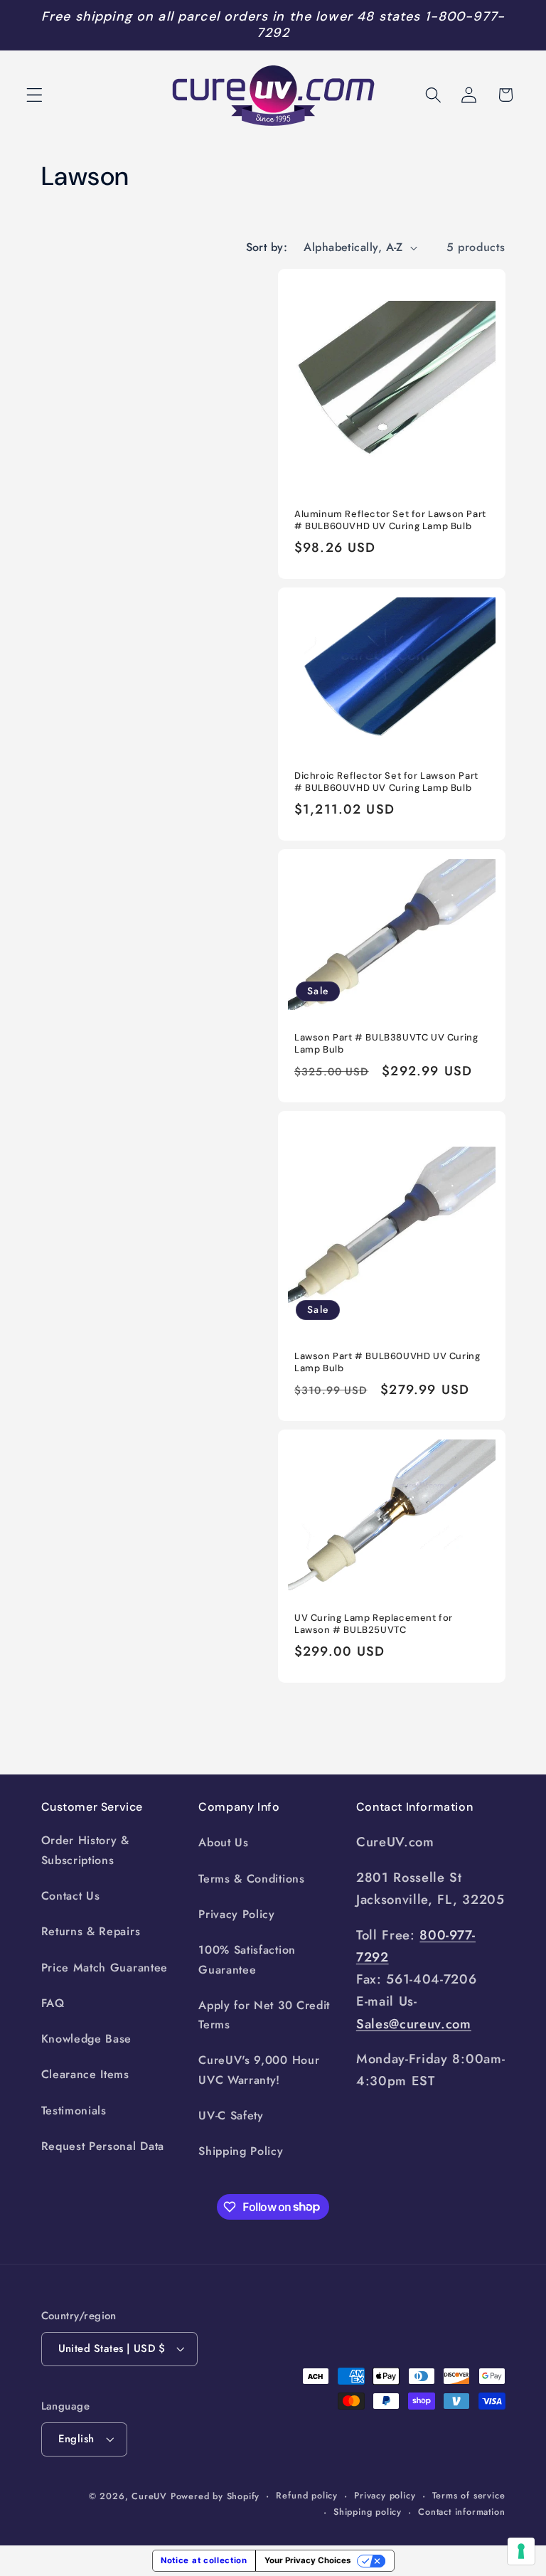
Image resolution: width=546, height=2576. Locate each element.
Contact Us (71, 1896)
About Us (224, 1842)
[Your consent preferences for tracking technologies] (521, 2551)
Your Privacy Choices (307, 2560)
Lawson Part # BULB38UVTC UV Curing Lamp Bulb (386, 1044)
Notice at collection (204, 2560)
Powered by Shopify (215, 2496)
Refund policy (306, 2495)
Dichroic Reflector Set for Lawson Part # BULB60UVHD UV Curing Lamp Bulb (386, 782)
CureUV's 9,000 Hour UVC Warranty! (259, 2070)
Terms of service (469, 2495)
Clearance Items (85, 2074)
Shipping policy (368, 2512)
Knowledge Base (87, 2039)
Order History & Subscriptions (85, 1850)
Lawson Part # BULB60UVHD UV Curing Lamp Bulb (387, 1362)
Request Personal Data (103, 2146)
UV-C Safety (231, 2115)
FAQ (53, 2003)
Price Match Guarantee (105, 1968)
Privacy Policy (237, 1914)
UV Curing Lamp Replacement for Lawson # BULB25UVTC (374, 1624)
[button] (34, 95)
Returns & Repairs (91, 1931)
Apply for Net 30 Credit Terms (264, 2015)
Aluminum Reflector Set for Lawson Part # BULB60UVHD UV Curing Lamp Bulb (390, 520)
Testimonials (74, 2111)
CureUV (149, 2496)
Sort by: (267, 247)
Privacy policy (385, 2495)
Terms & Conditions (251, 1879)
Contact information (461, 2512)
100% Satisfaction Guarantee (247, 1959)
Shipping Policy (241, 2151)
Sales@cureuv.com (414, 2024)
